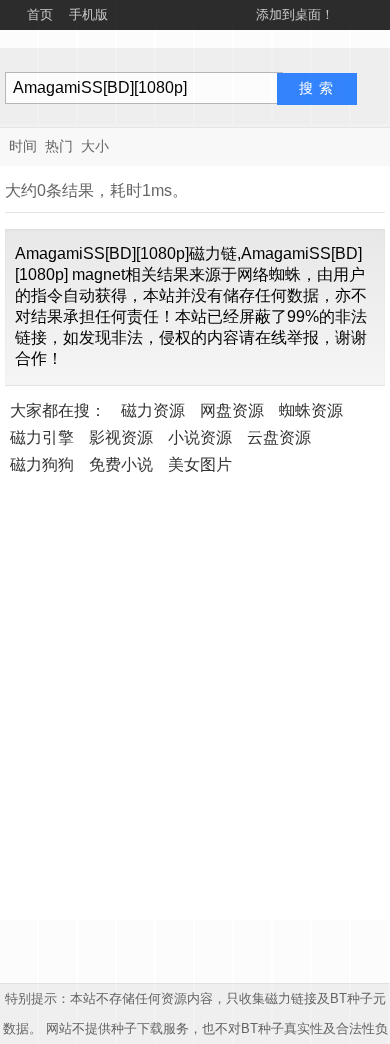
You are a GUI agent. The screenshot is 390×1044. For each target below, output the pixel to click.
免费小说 (121, 464)
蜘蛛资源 (311, 410)
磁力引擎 (42, 437)
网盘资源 (232, 410)
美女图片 (200, 464)
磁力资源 (153, 410)
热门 (59, 146)
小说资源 (200, 437)
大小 (95, 146)
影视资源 (121, 437)
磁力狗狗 (42, 464)
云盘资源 (279, 437)
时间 (23, 146)
